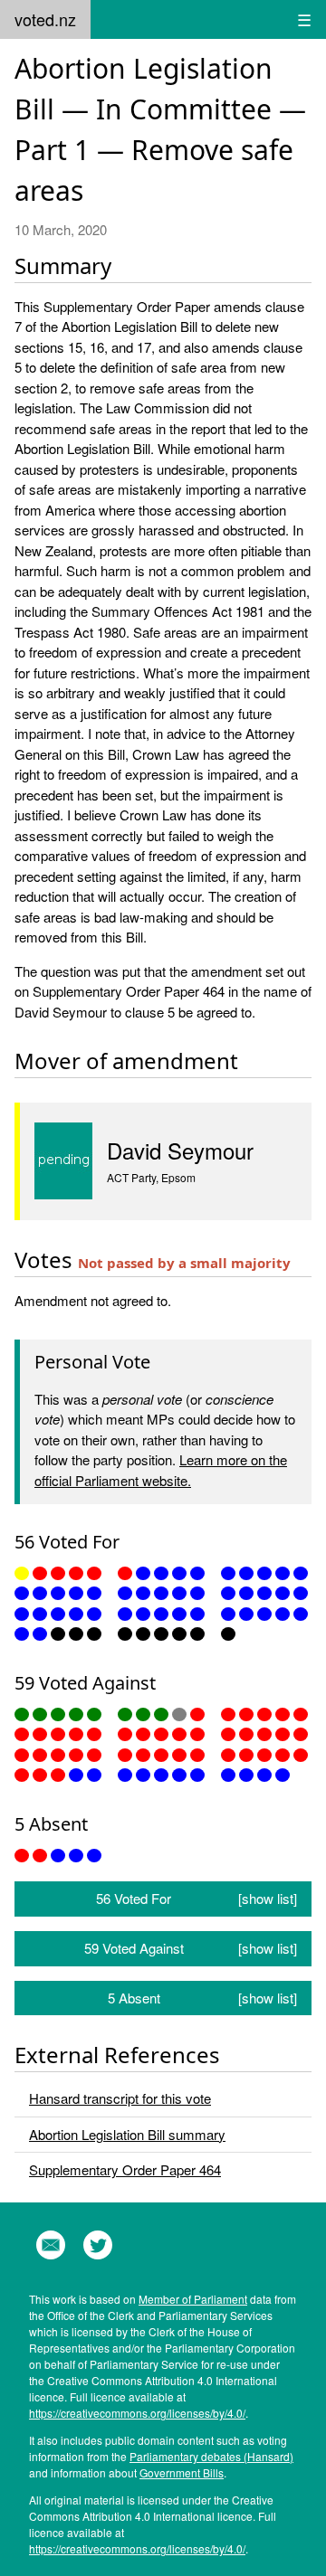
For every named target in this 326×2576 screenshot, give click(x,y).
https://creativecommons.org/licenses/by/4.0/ (137, 2413)
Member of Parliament (193, 2299)
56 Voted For (197, 1898)
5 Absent (203, 1998)
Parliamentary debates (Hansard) (211, 2456)
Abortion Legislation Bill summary (127, 2134)
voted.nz (45, 19)
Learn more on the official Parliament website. (161, 1470)
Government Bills (182, 2472)
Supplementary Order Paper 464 (125, 2169)
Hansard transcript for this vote (120, 2098)
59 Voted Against (191, 1948)
